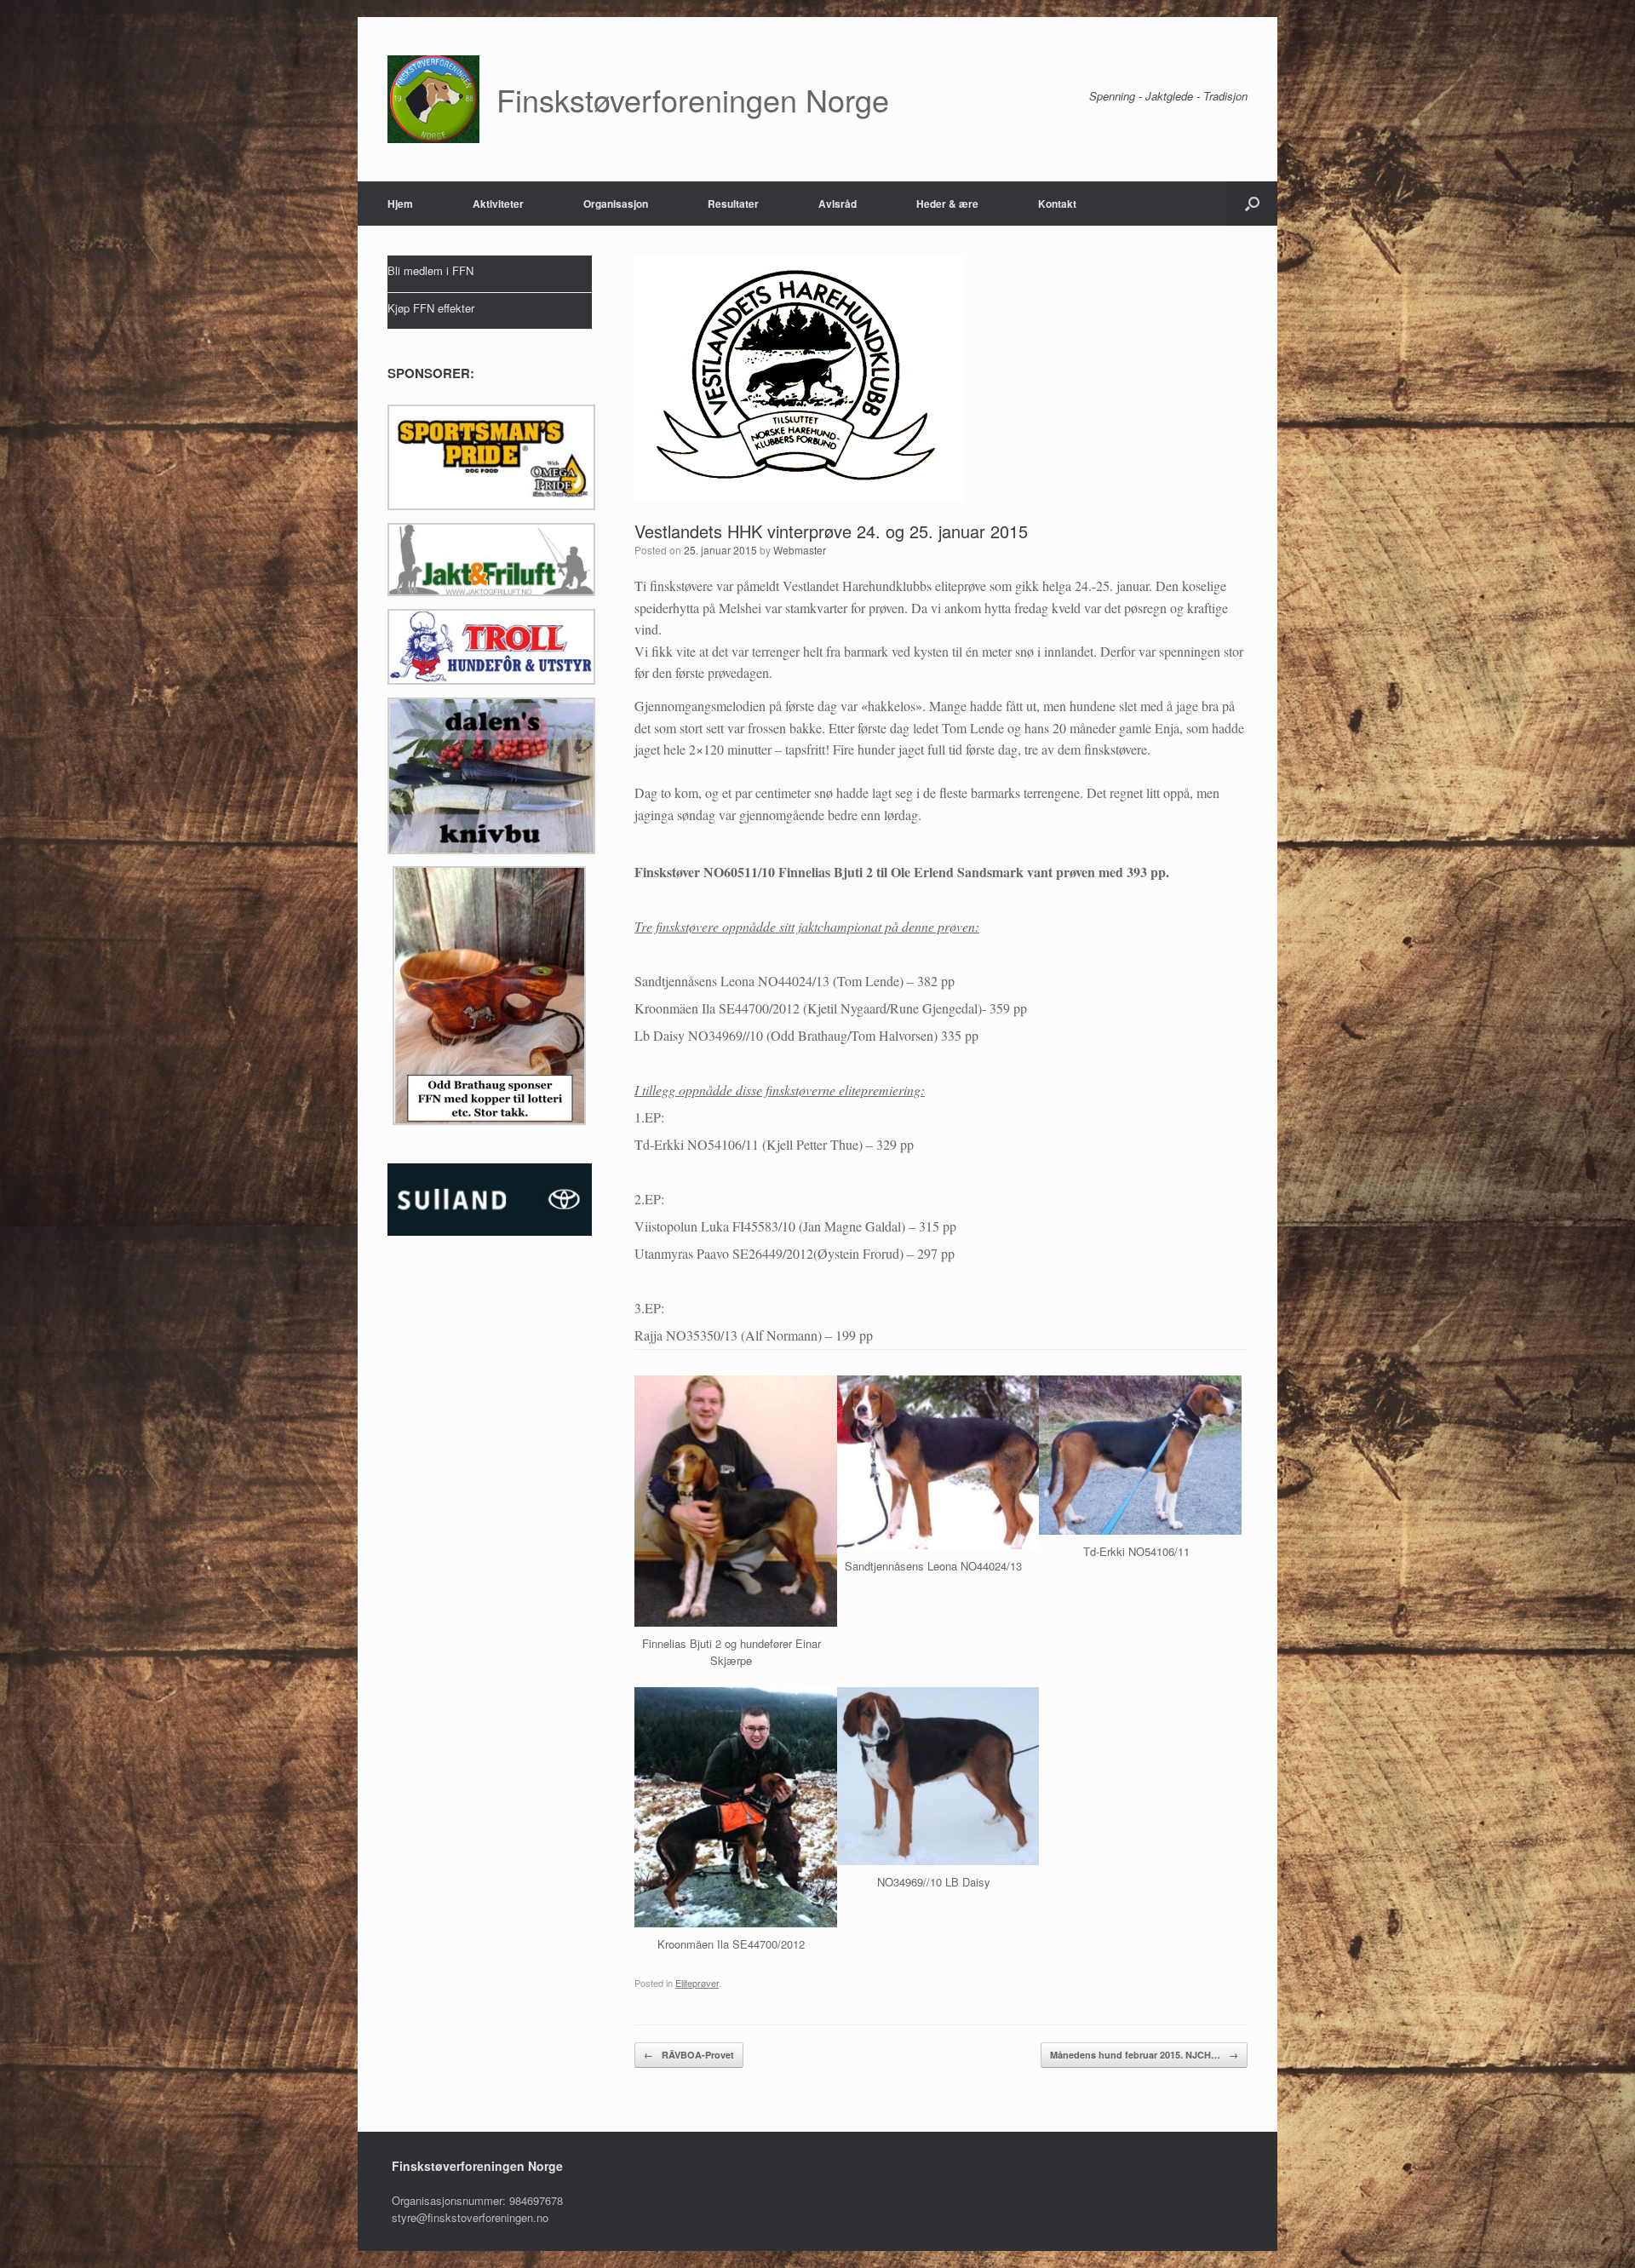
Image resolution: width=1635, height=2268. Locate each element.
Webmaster (800, 550)
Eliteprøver (697, 1983)
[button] (1252, 204)
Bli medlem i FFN (430, 270)
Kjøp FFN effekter (431, 308)
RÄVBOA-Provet (689, 2055)
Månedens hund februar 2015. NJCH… (1144, 2055)
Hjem (400, 204)
